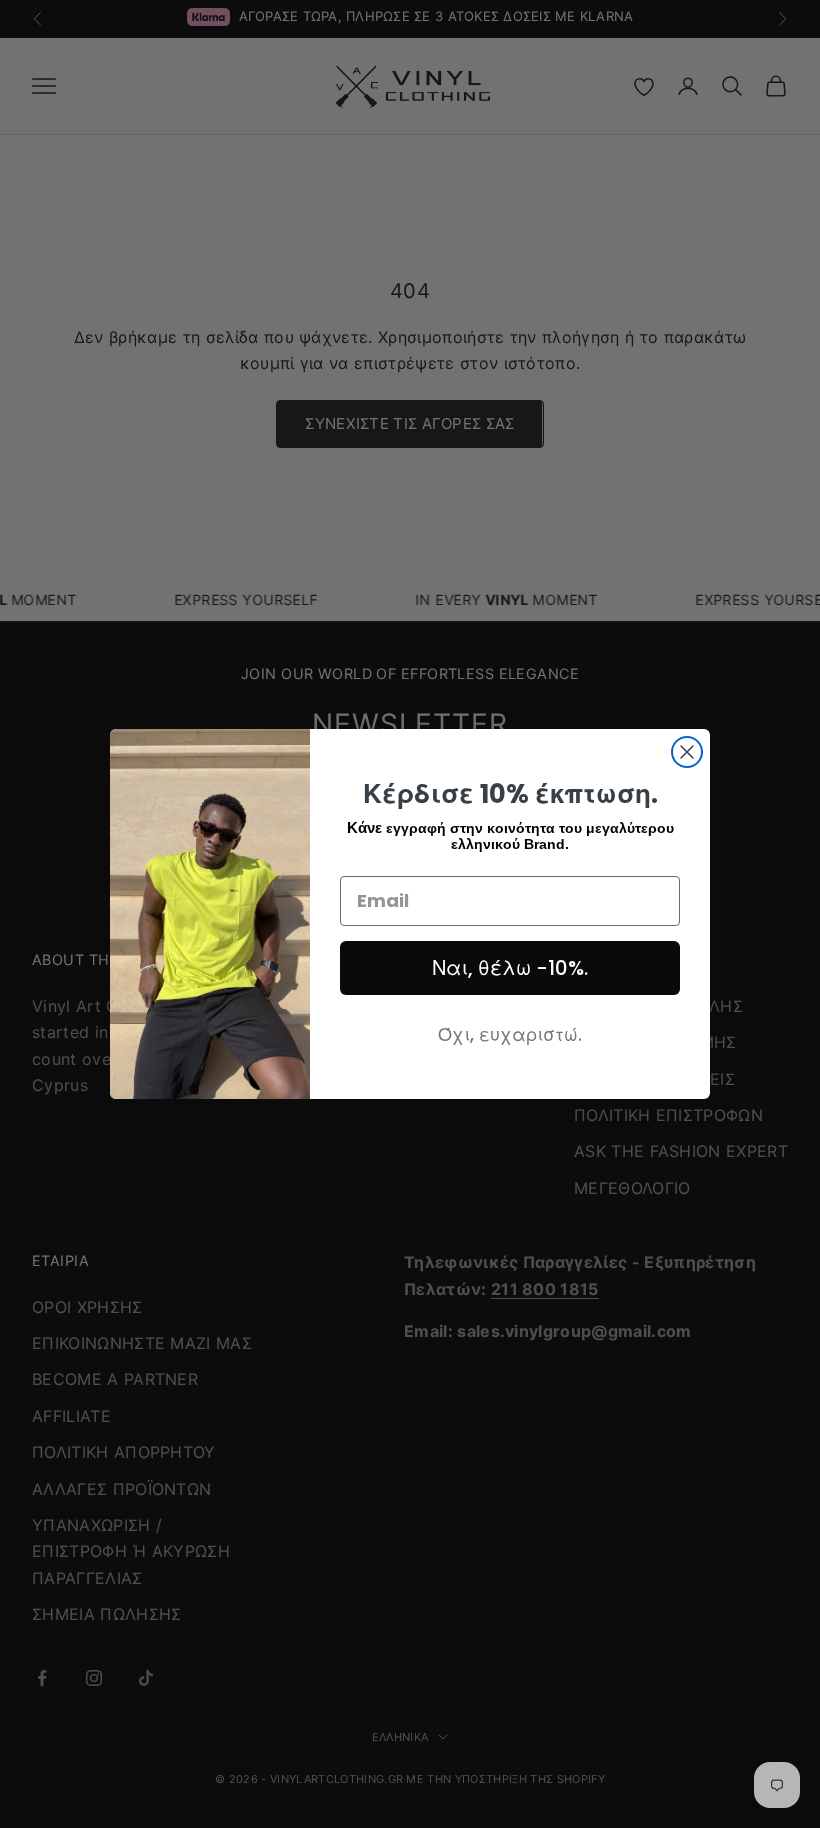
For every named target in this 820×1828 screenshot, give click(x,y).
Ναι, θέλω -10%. (510, 968)
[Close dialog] (687, 752)
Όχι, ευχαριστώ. (510, 1034)
